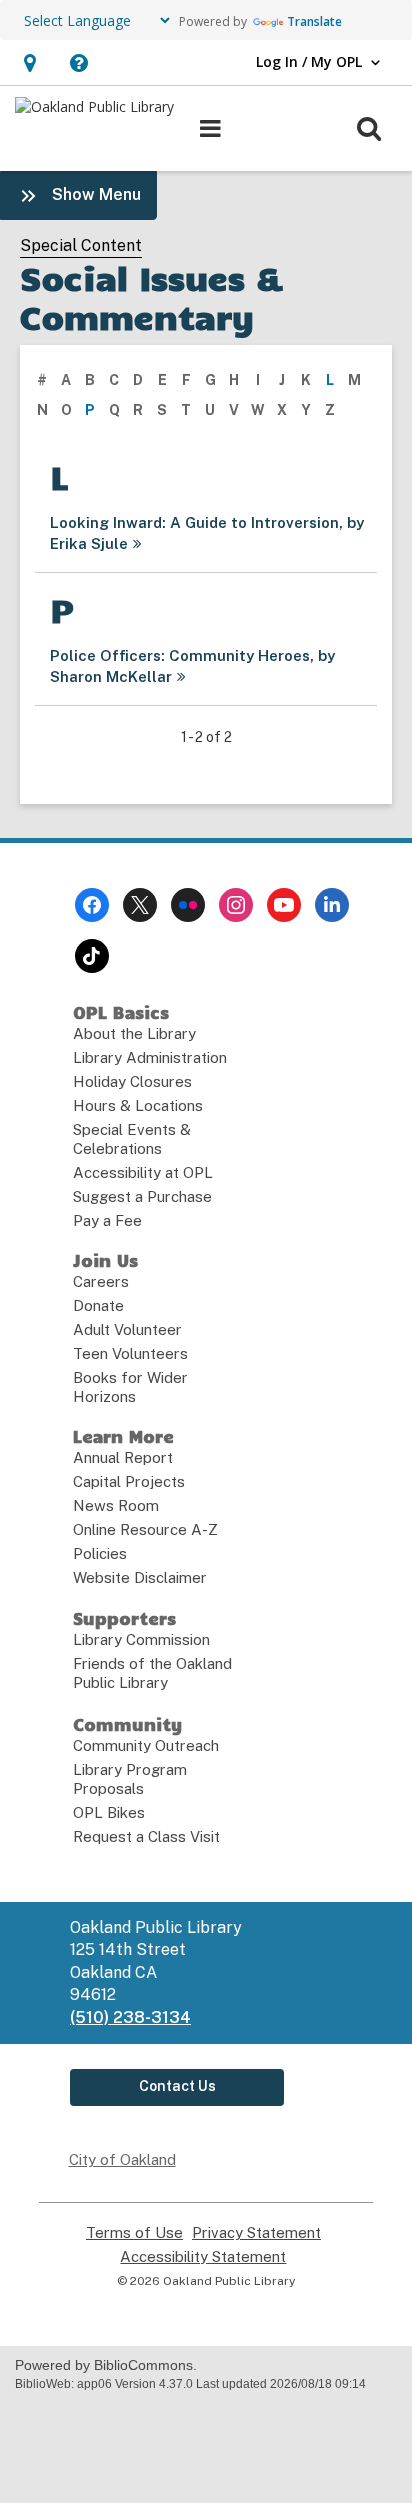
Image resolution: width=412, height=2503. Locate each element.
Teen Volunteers (130, 1353)
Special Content (81, 245)
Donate (98, 1305)
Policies (100, 1553)
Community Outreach (146, 1745)
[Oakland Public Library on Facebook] (92, 905)
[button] (29, 62)
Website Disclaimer (140, 1577)
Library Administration (150, 1057)
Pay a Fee (107, 1220)
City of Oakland (122, 2159)
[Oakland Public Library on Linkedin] (332, 905)
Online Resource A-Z (145, 1529)
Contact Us (177, 2086)
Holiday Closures (132, 1081)
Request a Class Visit (146, 1836)
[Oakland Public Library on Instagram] (236, 905)
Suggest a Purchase (142, 1196)
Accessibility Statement (203, 2257)
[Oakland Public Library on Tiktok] (92, 956)
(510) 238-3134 (130, 2017)
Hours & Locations (138, 1105)
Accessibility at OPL (143, 1172)
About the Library (134, 1033)
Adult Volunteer (127, 1329)
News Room (116, 1505)
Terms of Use (134, 2233)
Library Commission (141, 1639)
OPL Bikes (109, 1812)
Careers (101, 1281)
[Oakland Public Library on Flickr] (188, 905)
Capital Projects (129, 1481)
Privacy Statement (256, 2233)
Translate (314, 21)
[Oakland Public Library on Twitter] (140, 905)
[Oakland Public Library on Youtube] (284, 905)
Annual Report (123, 1457)
